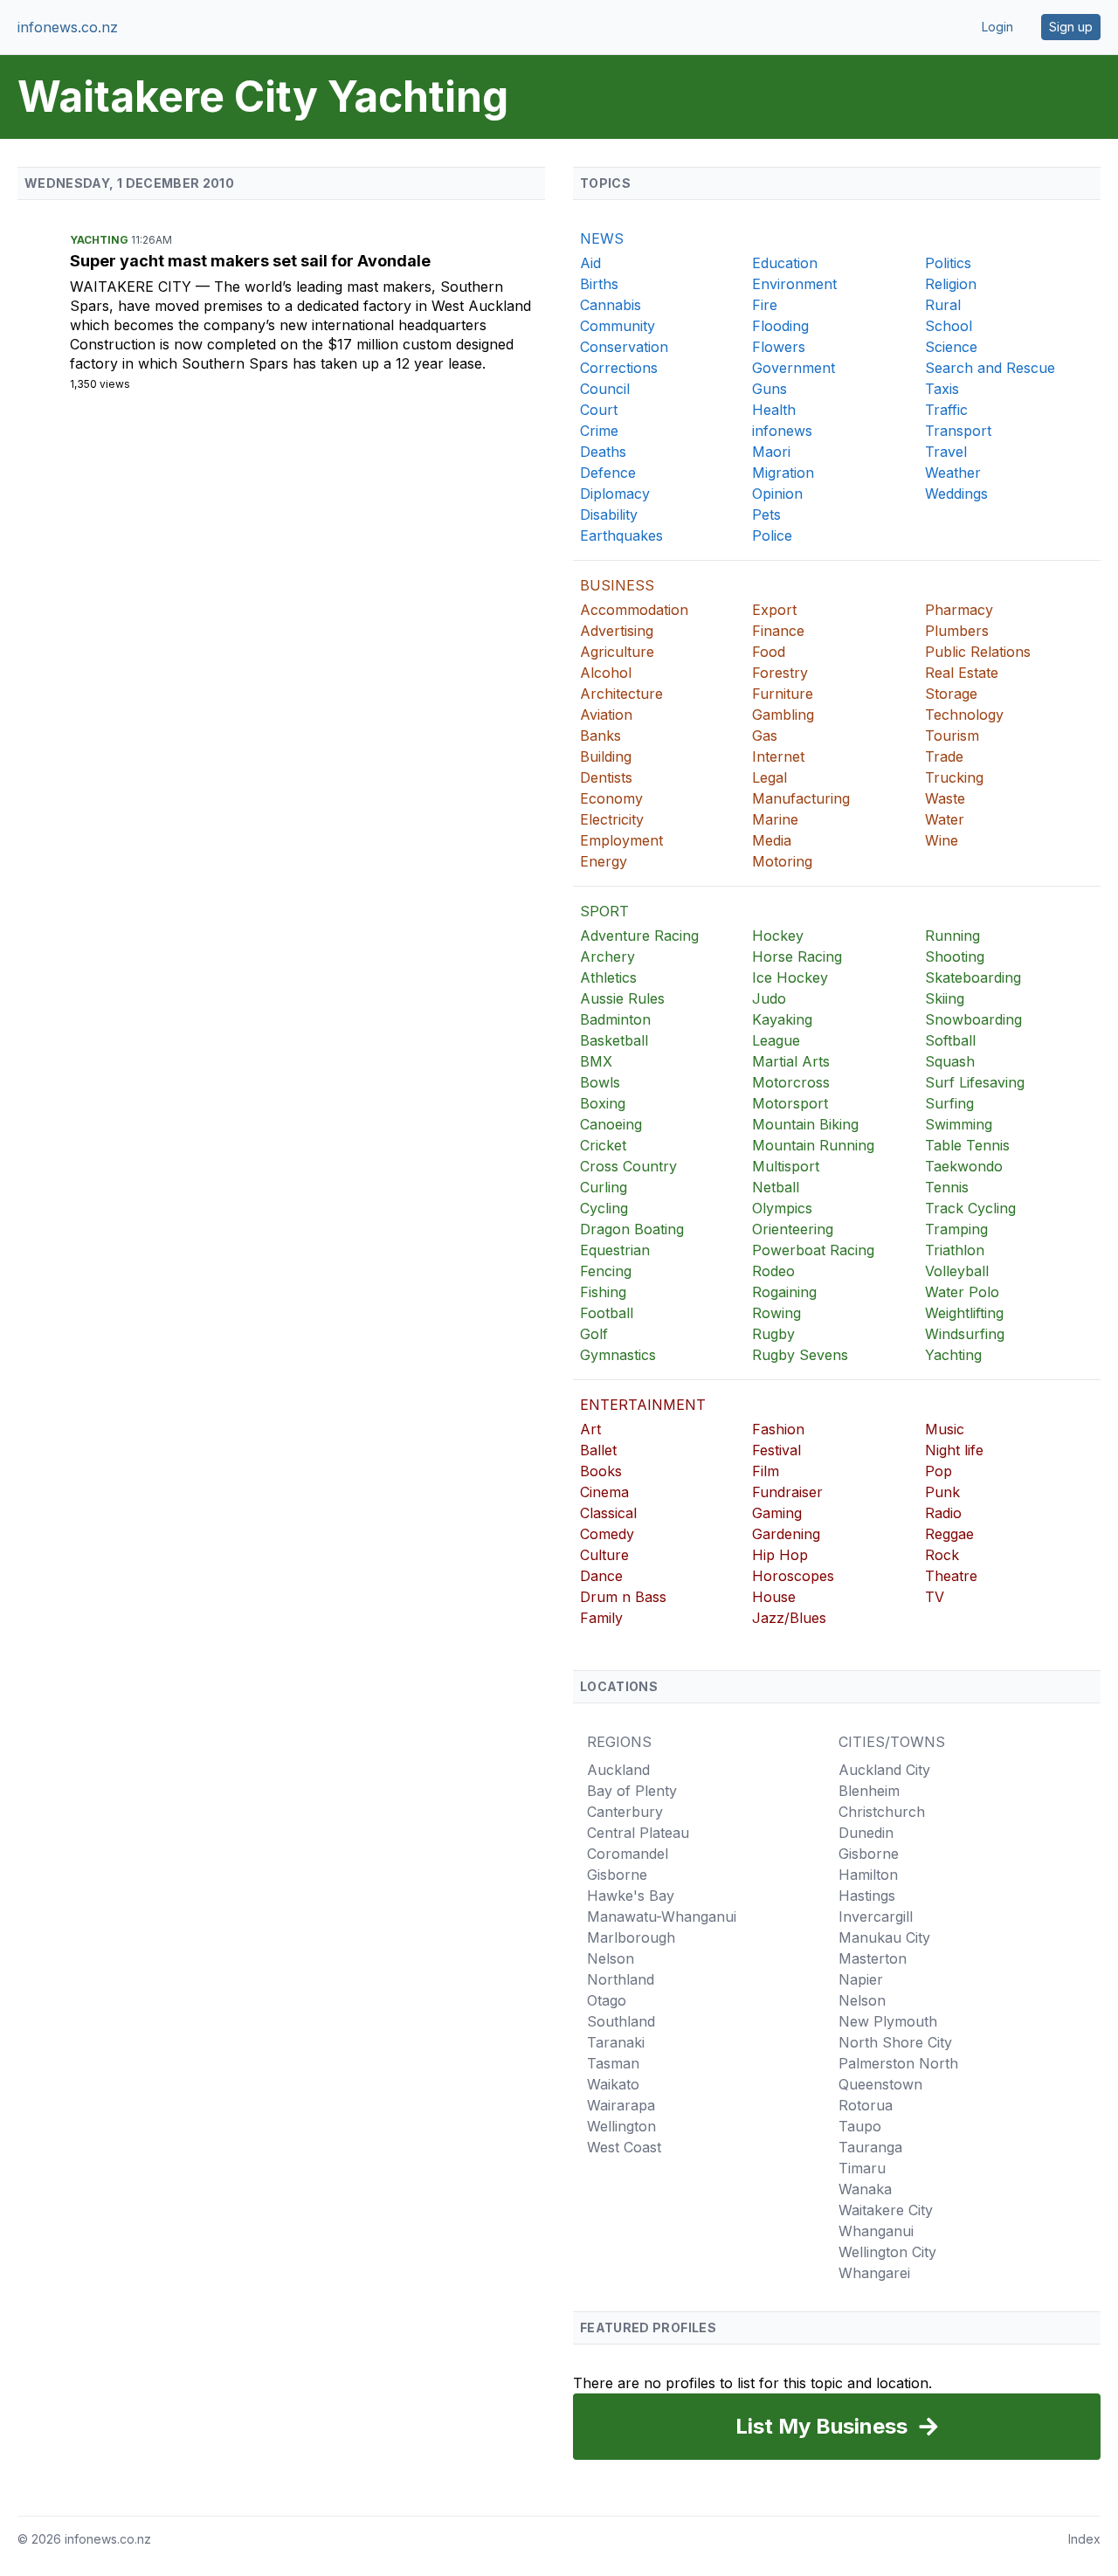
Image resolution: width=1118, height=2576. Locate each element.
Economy (611, 798)
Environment (794, 284)
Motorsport (790, 1103)
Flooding (780, 326)
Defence (608, 473)
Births (599, 284)
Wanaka (865, 2189)
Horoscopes (793, 1576)
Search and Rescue (990, 368)
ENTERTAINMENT (643, 1405)
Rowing (776, 1313)
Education (785, 263)
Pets (766, 515)
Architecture (621, 694)
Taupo (860, 2126)
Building (606, 756)
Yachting (100, 240)
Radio (943, 1513)
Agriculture (617, 652)
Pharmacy (959, 610)
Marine (775, 819)
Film (766, 1471)
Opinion (777, 494)
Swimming (959, 1124)
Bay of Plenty (632, 1791)
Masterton (873, 1958)
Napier (861, 1979)
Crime (599, 431)
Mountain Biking (805, 1124)
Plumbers (957, 631)
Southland (621, 2021)
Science (951, 347)
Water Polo (962, 1292)
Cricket (603, 1145)
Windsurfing (965, 1334)
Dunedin (866, 1833)
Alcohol (606, 673)
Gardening (786, 1534)
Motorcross (791, 1082)
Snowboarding (973, 1019)
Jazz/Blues (789, 1618)
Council (605, 389)
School (949, 326)
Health (774, 410)
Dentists (606, 777)
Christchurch (882, 1812)
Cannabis (611, 305)
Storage (951, 694)
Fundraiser (787, 1492)
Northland (621, 1979)
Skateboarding (973, 977)
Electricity (612, 819)
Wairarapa (621, 2105)
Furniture (783, 694)
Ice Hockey (790, 977)
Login (997, 27)
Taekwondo (964, 1166)
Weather (953, 473)
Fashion (778, 1429)
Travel (946, 452)
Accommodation (634, 610)
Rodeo (773, 1271)
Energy (604, 861)
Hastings (867, 1896)
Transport (958, 431)
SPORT (604, 911)
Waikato (613, 2084)
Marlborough (631, 1937)
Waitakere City (133, 287)
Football (607, 1313)
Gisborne (617, 1875)
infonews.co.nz (68, 27)
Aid (590, 263)
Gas (765, 736)
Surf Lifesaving (975, 1082)
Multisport (786, 1166)
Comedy (607, 1534)
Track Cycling (970, 1208)
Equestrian (615, 1250)
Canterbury (625, 1812)
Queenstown (880, 2084)
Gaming (777, 1513)
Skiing (945, 998)
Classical (608, 1513)
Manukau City (884, 1937)
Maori (771, 452)
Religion (951, 284)
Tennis (947, 1187)
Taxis (942, 389)
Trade (944, 756)
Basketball (614, 1040)
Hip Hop (780, 1555)
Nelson (611, 1958)
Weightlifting (964, 1313)
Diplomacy (615, 494)
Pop (939, 1471)
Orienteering (793, 1229)
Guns (769, 389)
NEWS (602, 238)
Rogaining (784, 1292)
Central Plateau (638, 1833)
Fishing (603, 1292)
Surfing (949, 1103)
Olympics (782, 1208)
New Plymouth (888, 2021)
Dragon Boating (632, 1229)
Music (945, 1429)
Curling (604, 1187)
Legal (769, 777)
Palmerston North (898, 2063)
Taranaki (616, 2042)
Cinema (604, 1492)
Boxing (603, 1103)
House (774, 1597)
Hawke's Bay (631, 1896)
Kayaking (782, 1019)
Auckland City (884, 1770)
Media (772, 840)
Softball (950, 1040)
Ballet (598, 1450)
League (776, 1040)
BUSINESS (617, 585)
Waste (945, 798)
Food (769, 652)
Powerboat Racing (813, 1250)
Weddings (956, 494)
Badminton (615, 1019)
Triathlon (955, 1250)
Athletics (608, 977)
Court (599, 410)
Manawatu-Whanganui (662, 1916)
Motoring (782, 861)
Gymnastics (618, 1355)
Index (1084, 2539)
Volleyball (957, 1271)
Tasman (613, 2063)
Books (601, 1471)
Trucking (954, 777)
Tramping (956, 1229)
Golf (594, 1334)
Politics (948, 263)
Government (794, 368)
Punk (942, 1492)
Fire (765, 305)
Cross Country (628, 1166)
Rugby (773, 1334)
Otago (607, 2000)
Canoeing (611, 1124)
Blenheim (869, 1791)
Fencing (606, 1271)
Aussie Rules (622, 998)
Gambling (783, 715)
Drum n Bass (623, 1597)
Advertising (617, 631)
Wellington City (887, 2252)
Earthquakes (621, 535)
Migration (783, 473)
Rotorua (866, 2105)
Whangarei (874, 2273)
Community (618, 326)
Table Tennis (967, 1145)
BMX (596, 1061)
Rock (942, 1555)
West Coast (624, 2147)
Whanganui (876, 2231)
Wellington (621, 2126)
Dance (601, 1576)
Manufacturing (801, 798)
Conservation (624, 347)
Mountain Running (813, 1145)
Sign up (1071, 27)
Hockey (778, 936)
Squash (950, 1061)
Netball (776, 1187)
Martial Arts (791, 1061)
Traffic (946, 410)
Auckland (618, 1770)
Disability (609, 515)
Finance (778, 631)
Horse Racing (797, 957)
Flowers (779, 347)
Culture (604, 1555)
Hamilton (868, 1875)
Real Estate (962, 673)
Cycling (604, 1208)
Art (590, 1429)
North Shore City (895, 2042)
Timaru (862, 2168)
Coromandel (628, 1854)
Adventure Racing (639, 936)
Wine (942, 840)
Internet (778, 756)
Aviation (606, 715)
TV (935, 1597)
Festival (776, 1450)
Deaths (603, 452)
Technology (964, 715)
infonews (782, 431)
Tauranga (870, 2147)
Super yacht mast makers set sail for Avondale (250, 261)
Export (774, 610)
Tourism (952, 736)
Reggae (949, 1534)
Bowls (600, 1082)
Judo (769, 998)
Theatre (951, 1576)
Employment (621, 840)
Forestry (780, 673)
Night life (954, 1450)
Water (945, 819)
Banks (600, 736)
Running (952, 936)
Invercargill (876, 1916)
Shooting (955, 957)
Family (601, 1618)
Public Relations (978, 652)
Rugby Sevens (800, 1355)
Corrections (619, 368)
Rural (943, 305)
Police (772, 535)
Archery (607, 957)
